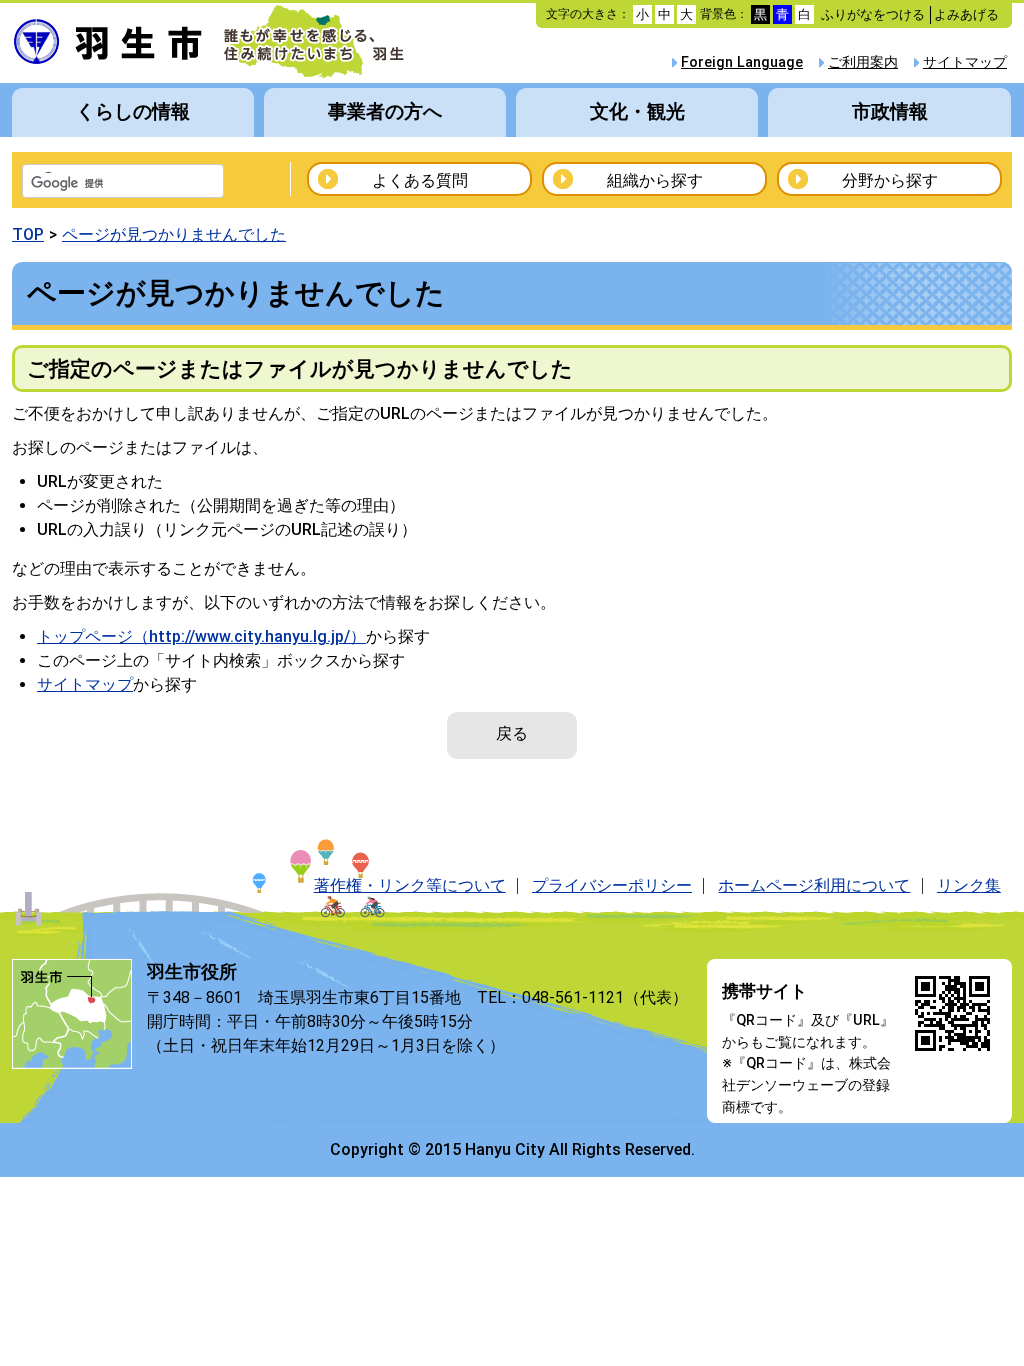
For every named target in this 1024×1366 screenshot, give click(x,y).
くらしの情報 (133, 111)
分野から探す (890, 180)
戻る (512, 733)
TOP (28, 234)
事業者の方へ (385, 111)
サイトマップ (965, 62)
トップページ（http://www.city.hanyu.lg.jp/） (201, 636)
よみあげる (966, 14)
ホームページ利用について (814, 885)
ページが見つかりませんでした (174, 234)
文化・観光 (637, 111)
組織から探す (655, 180)
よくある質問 (420, 180)
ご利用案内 (863, 62)
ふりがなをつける (873, 14)
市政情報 (890, 111)
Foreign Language (742, 62)
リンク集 (969, 885)
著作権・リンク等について (410, 885)
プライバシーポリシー (612, 885)
